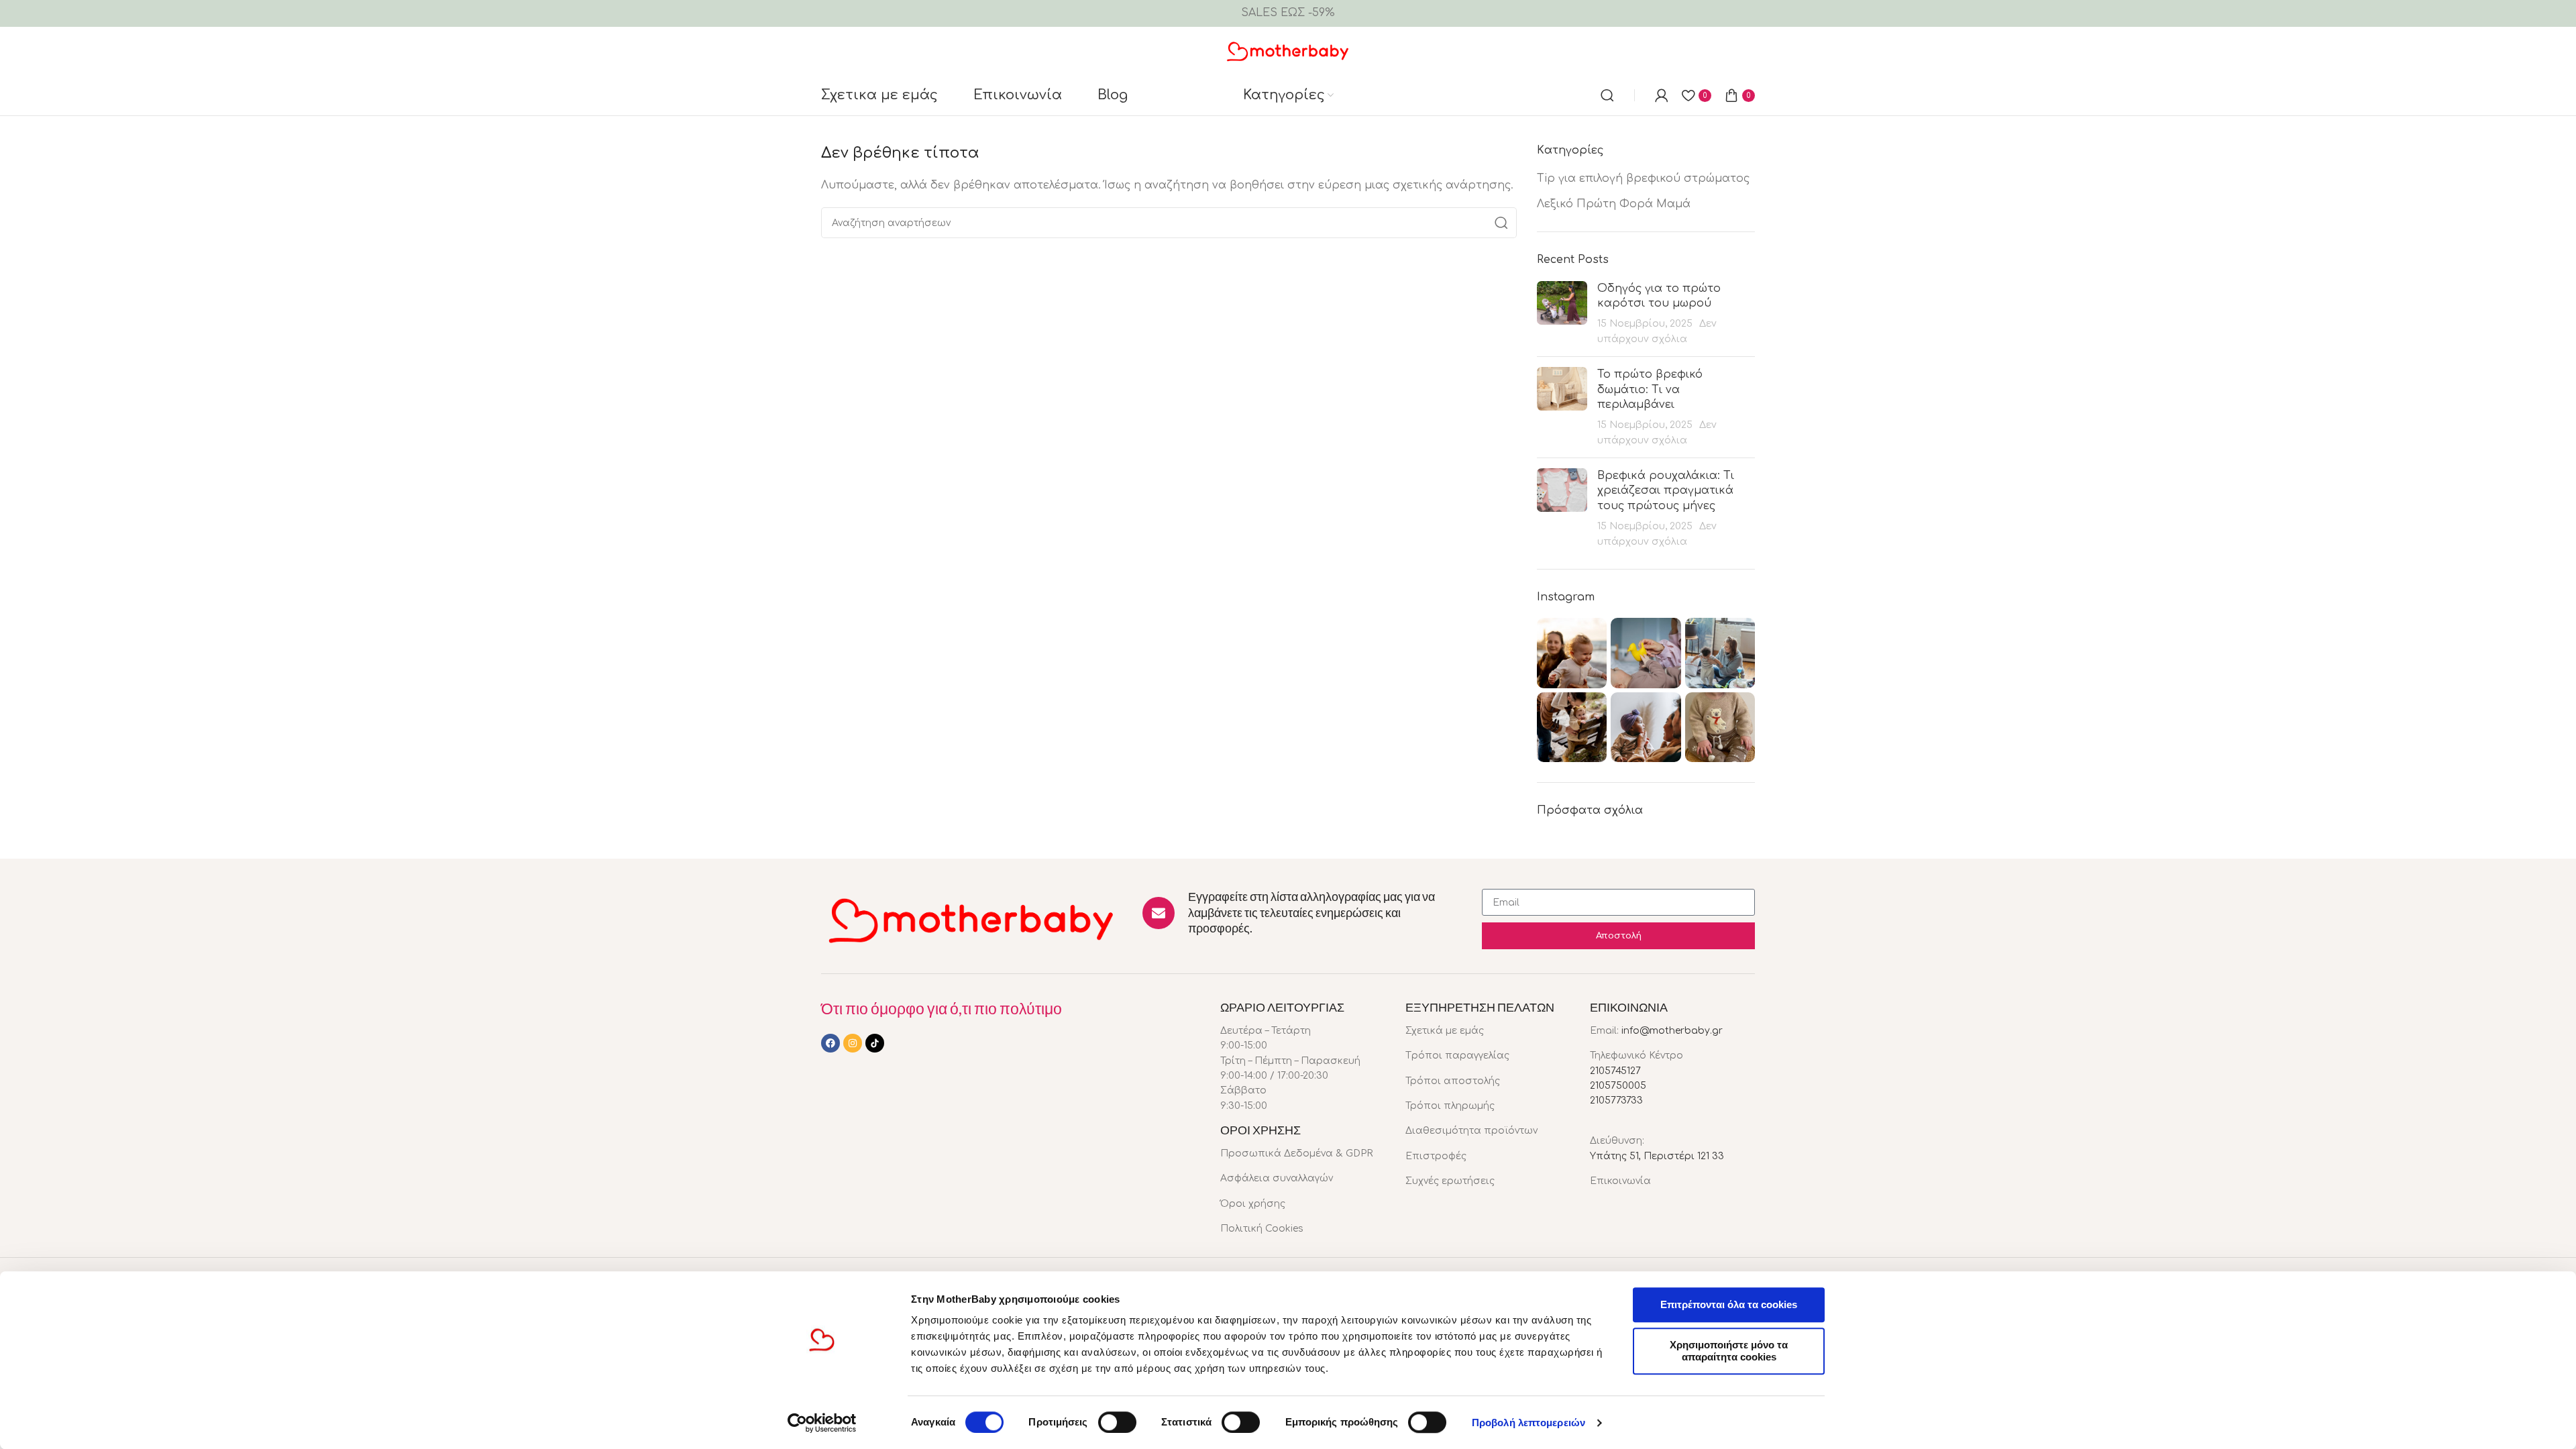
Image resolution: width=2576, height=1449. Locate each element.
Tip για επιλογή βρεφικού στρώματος (1643, 178)
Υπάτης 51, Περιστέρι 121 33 (1657, 1156)
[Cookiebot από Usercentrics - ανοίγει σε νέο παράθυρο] (822, 1423)
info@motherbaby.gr (1672, 1031)
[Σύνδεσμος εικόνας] (972, 919)
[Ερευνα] (1607, 95)
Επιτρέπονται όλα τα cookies (1729, 1304)
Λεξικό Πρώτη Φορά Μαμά (1614, 204)
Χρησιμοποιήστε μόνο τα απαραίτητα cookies (1729, 1351)
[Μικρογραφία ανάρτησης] (1562, 314)
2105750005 (1618, 1086)
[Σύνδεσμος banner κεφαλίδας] (1288, 13)
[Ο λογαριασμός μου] (1662, 95)
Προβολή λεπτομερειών (1528, 1423)
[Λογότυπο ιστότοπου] (1288, 50)
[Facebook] (830, 1043)
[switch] (1117, 1422)
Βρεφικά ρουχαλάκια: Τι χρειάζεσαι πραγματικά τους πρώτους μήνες (1666, 491)
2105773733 (1616, 1101)
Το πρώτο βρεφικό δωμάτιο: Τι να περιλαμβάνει (1650, 389)
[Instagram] (853, 1043)
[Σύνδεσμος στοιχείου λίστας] (1303, 1154)
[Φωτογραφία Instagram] (1572, 653)
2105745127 (1615, 1071)
